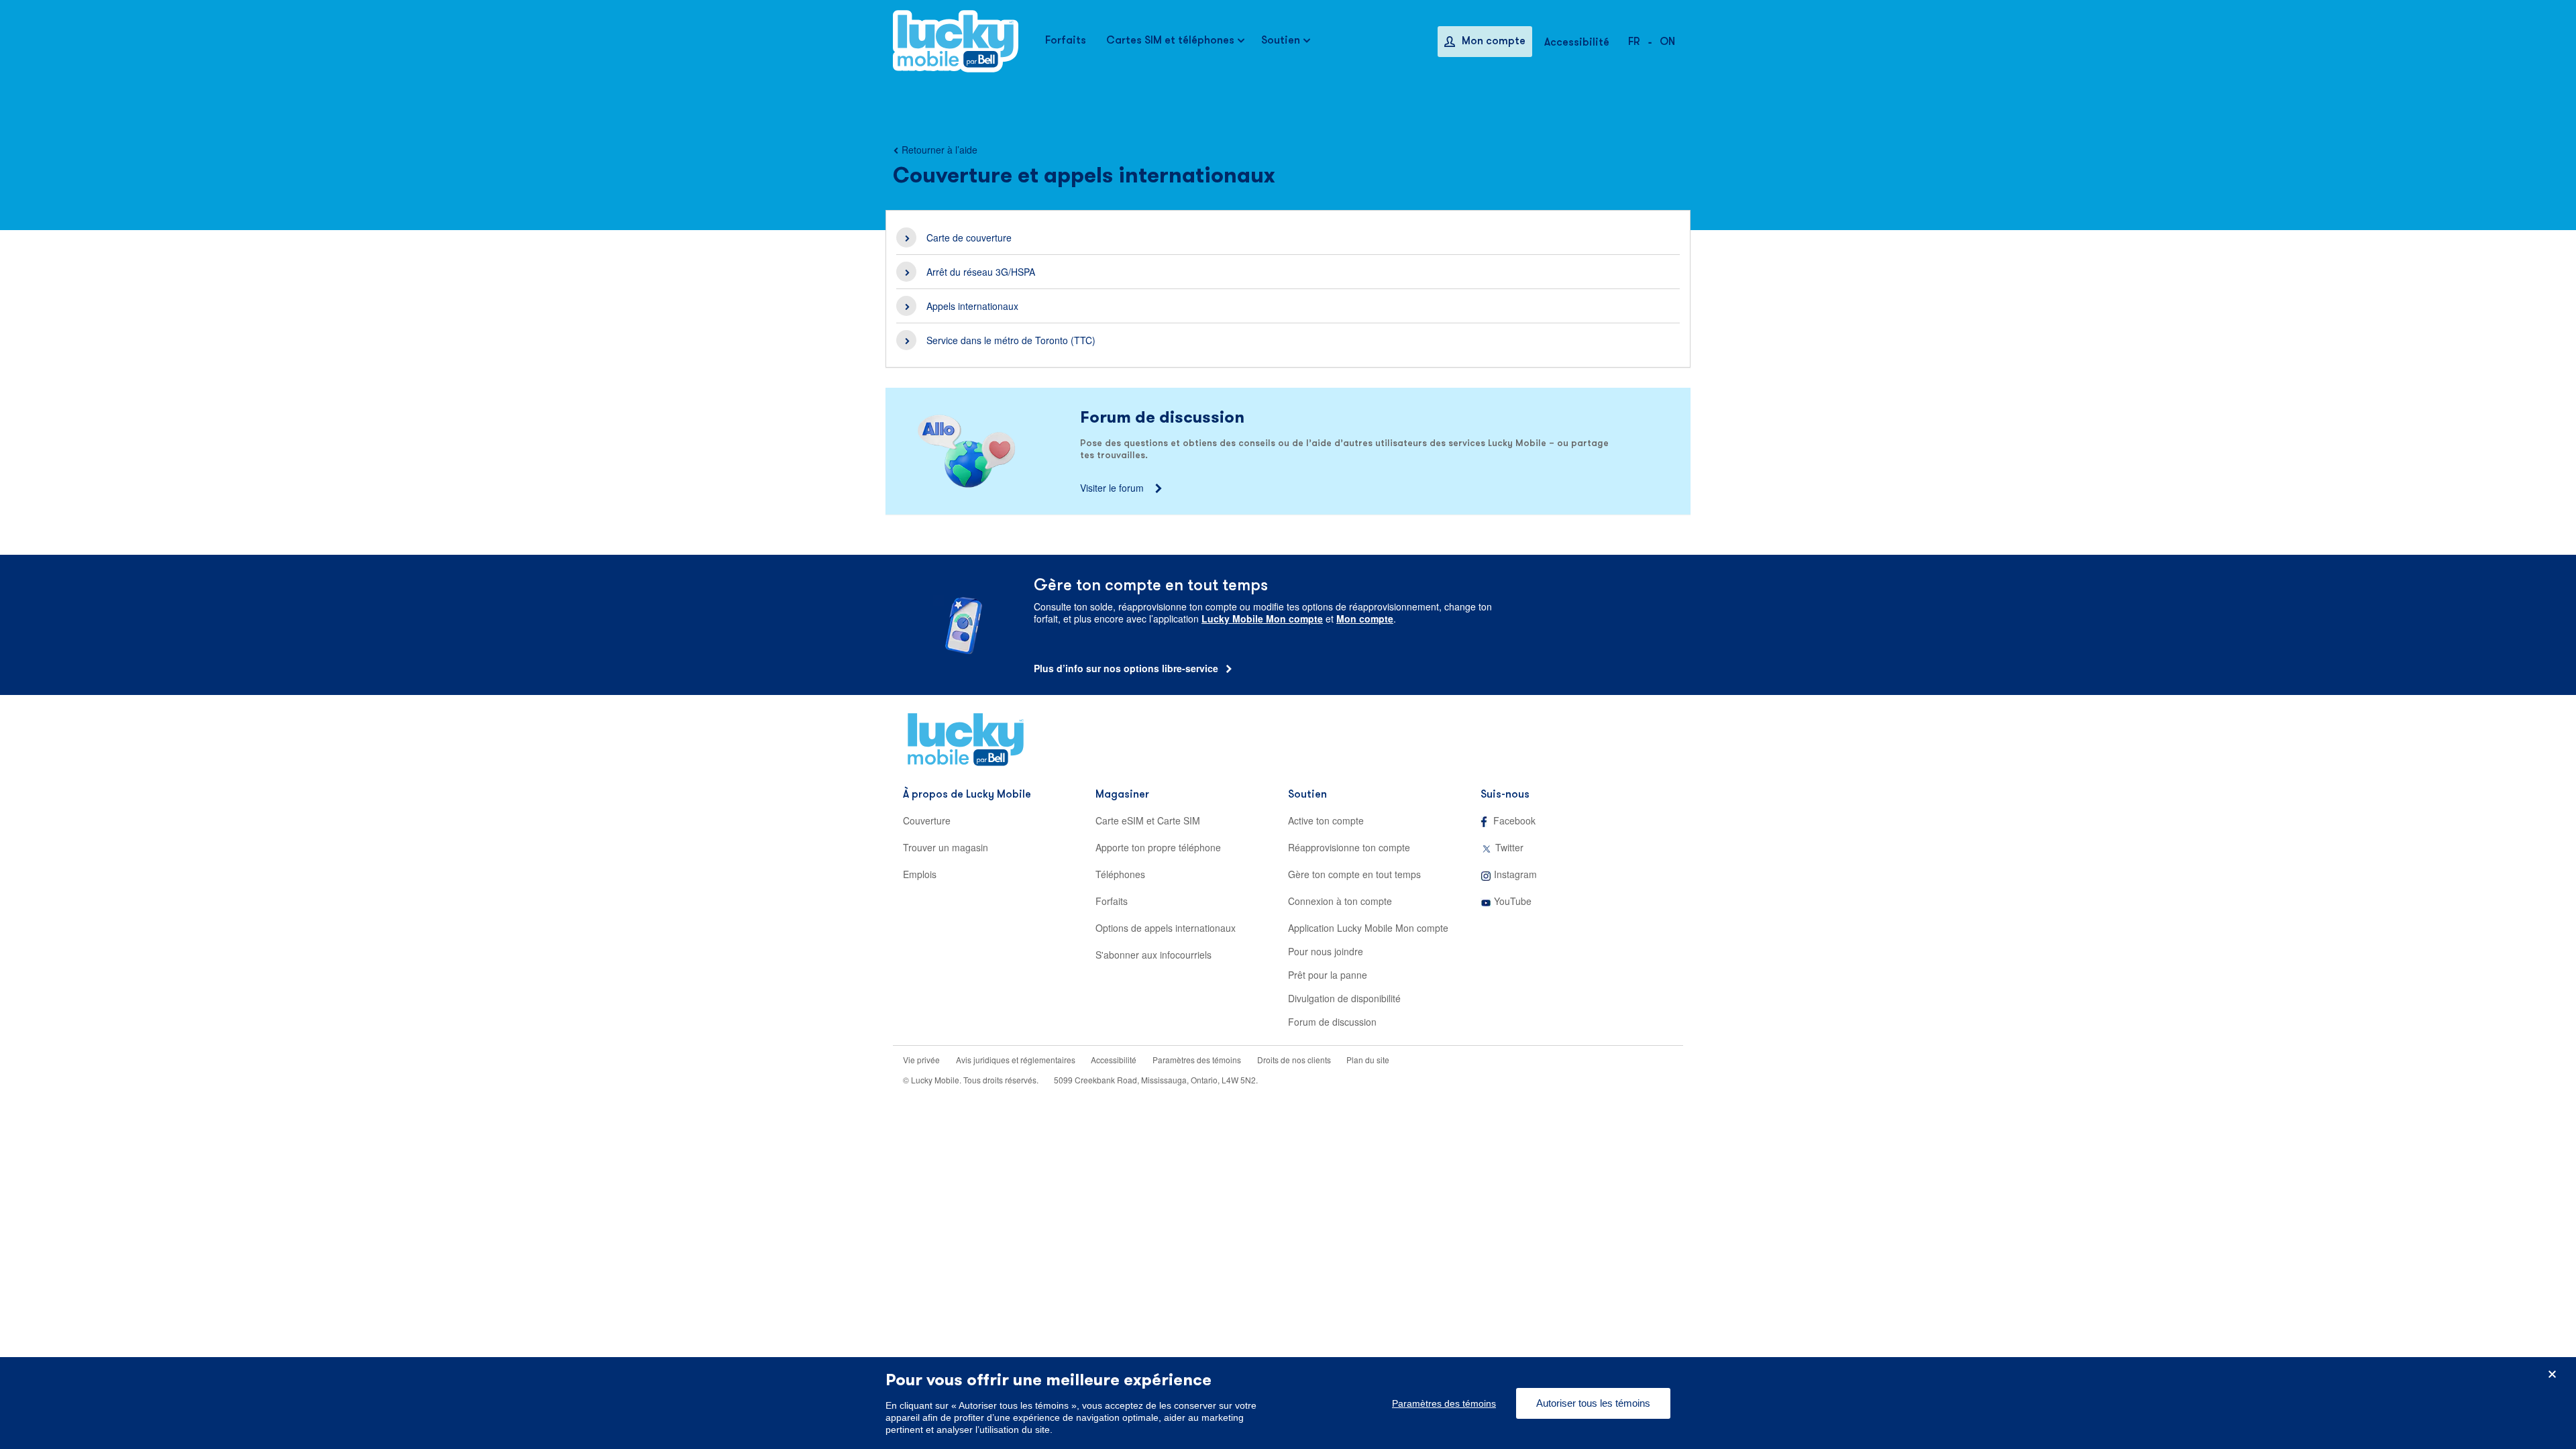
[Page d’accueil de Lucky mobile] (956, 41)
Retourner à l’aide (940, 150)
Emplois (920, 874)
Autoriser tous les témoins (1593, 1403)
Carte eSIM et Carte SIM (1148, 820)
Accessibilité (1114, 1060)
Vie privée (921, 1060)
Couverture (927, 820)
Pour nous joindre (1326, 951)
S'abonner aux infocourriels (1153, 955)
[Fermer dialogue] (2552, 1374)
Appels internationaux (972, 306)
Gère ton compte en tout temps (1354, 874)
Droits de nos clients (1295, 1060)
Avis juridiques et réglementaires (1017, 1060)
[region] (1288, 1403)
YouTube (1513, 901)
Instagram (1515, 874)
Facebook (1514, 820)
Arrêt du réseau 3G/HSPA (981, 272)
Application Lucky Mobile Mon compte (1368, 928)
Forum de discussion (1332, 1022)
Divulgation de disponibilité (1344, 998)
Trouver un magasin (946, 847)
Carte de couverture (969, 237)
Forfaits (1112, 901)
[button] (1667, 41)
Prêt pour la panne (1328, 975)
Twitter (1509, 847)
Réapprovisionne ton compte (1349, 847)
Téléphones (1120, 874)
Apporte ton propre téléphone (1158, 847)
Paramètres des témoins (1197, 1060)
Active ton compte (1326, 820)
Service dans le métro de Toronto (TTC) (1011, 340)
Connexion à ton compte (1340, 901)
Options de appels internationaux (1166, 928)
